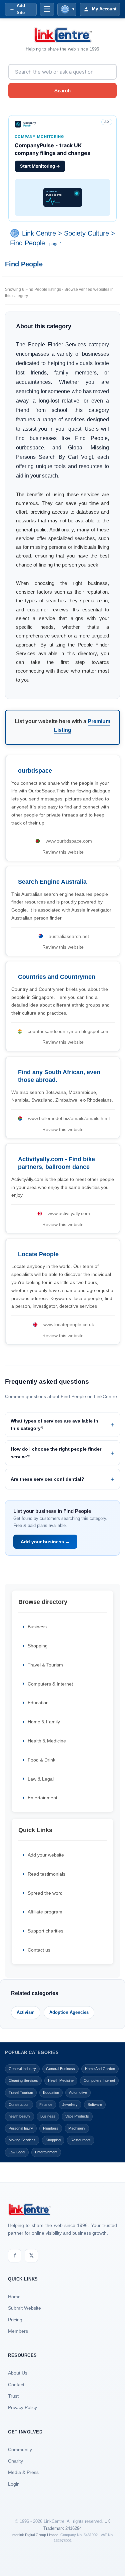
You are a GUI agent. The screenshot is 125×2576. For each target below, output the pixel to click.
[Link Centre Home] (63, 35)
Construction (19, 2105)
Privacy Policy (22, 2407)
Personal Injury (21, 2128)
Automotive (78, 2092)
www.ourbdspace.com (69, 841)
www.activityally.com (69, 1213)
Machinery (77, 2128)
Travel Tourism (21, 2092)
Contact (16, 2385)
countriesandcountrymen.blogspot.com (69, 1031)
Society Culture (86, 233)
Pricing (15, 2320)
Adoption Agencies (69, 2012)
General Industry (22, 2069)
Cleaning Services (23, 2080)
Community (20, 2450)
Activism (26, 2012)
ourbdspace (35, 771)
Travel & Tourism (45, 1665)
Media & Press (23, 2472)
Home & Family (44, 1722)
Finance (46, 2105)
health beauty (19, 2116)
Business (37, 1627)
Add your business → (45, 1542)
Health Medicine (61, 2080)
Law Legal (17, 2152)
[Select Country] (16, 233)
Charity (15, 2461)
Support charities (45, 1931)
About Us (18, 2373)
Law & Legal (41, 1779)
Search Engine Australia (52, 882)
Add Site (21, 9)
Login (14, 2484)
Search (62, 91)
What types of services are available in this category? (54, 1425)
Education (38, 1703)
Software (95, 2105)
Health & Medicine (47, 1741)
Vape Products (77, 2116)
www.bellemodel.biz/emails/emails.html (69, 1118)
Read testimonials (46, 1874)
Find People (27, 243)
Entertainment (42, 1798)
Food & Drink (41, 1760)
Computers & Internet (50, 1684)
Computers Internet (99, 2080)
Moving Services (22, 2140)
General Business (60, 2069)
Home (14, 2297)
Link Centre (39, 233)
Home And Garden (100, 2069)
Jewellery (70, 2105)
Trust (13, 2396)
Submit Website (24, 2308)
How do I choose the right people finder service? (56, 1453)
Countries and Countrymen (57, 977)
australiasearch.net (69, 936)
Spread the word (45, 1893)
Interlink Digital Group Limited (35, 2535)
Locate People (38, 1254)
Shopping (38, 1646)
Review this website (63, 852)
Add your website (46, 1855)
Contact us (39, 1950)
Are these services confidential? (47, 1479)
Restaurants (81, 2140)
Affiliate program (45, 1912)
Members (18, 2331)
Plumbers (51, 2128)
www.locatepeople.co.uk (69, 1324)
